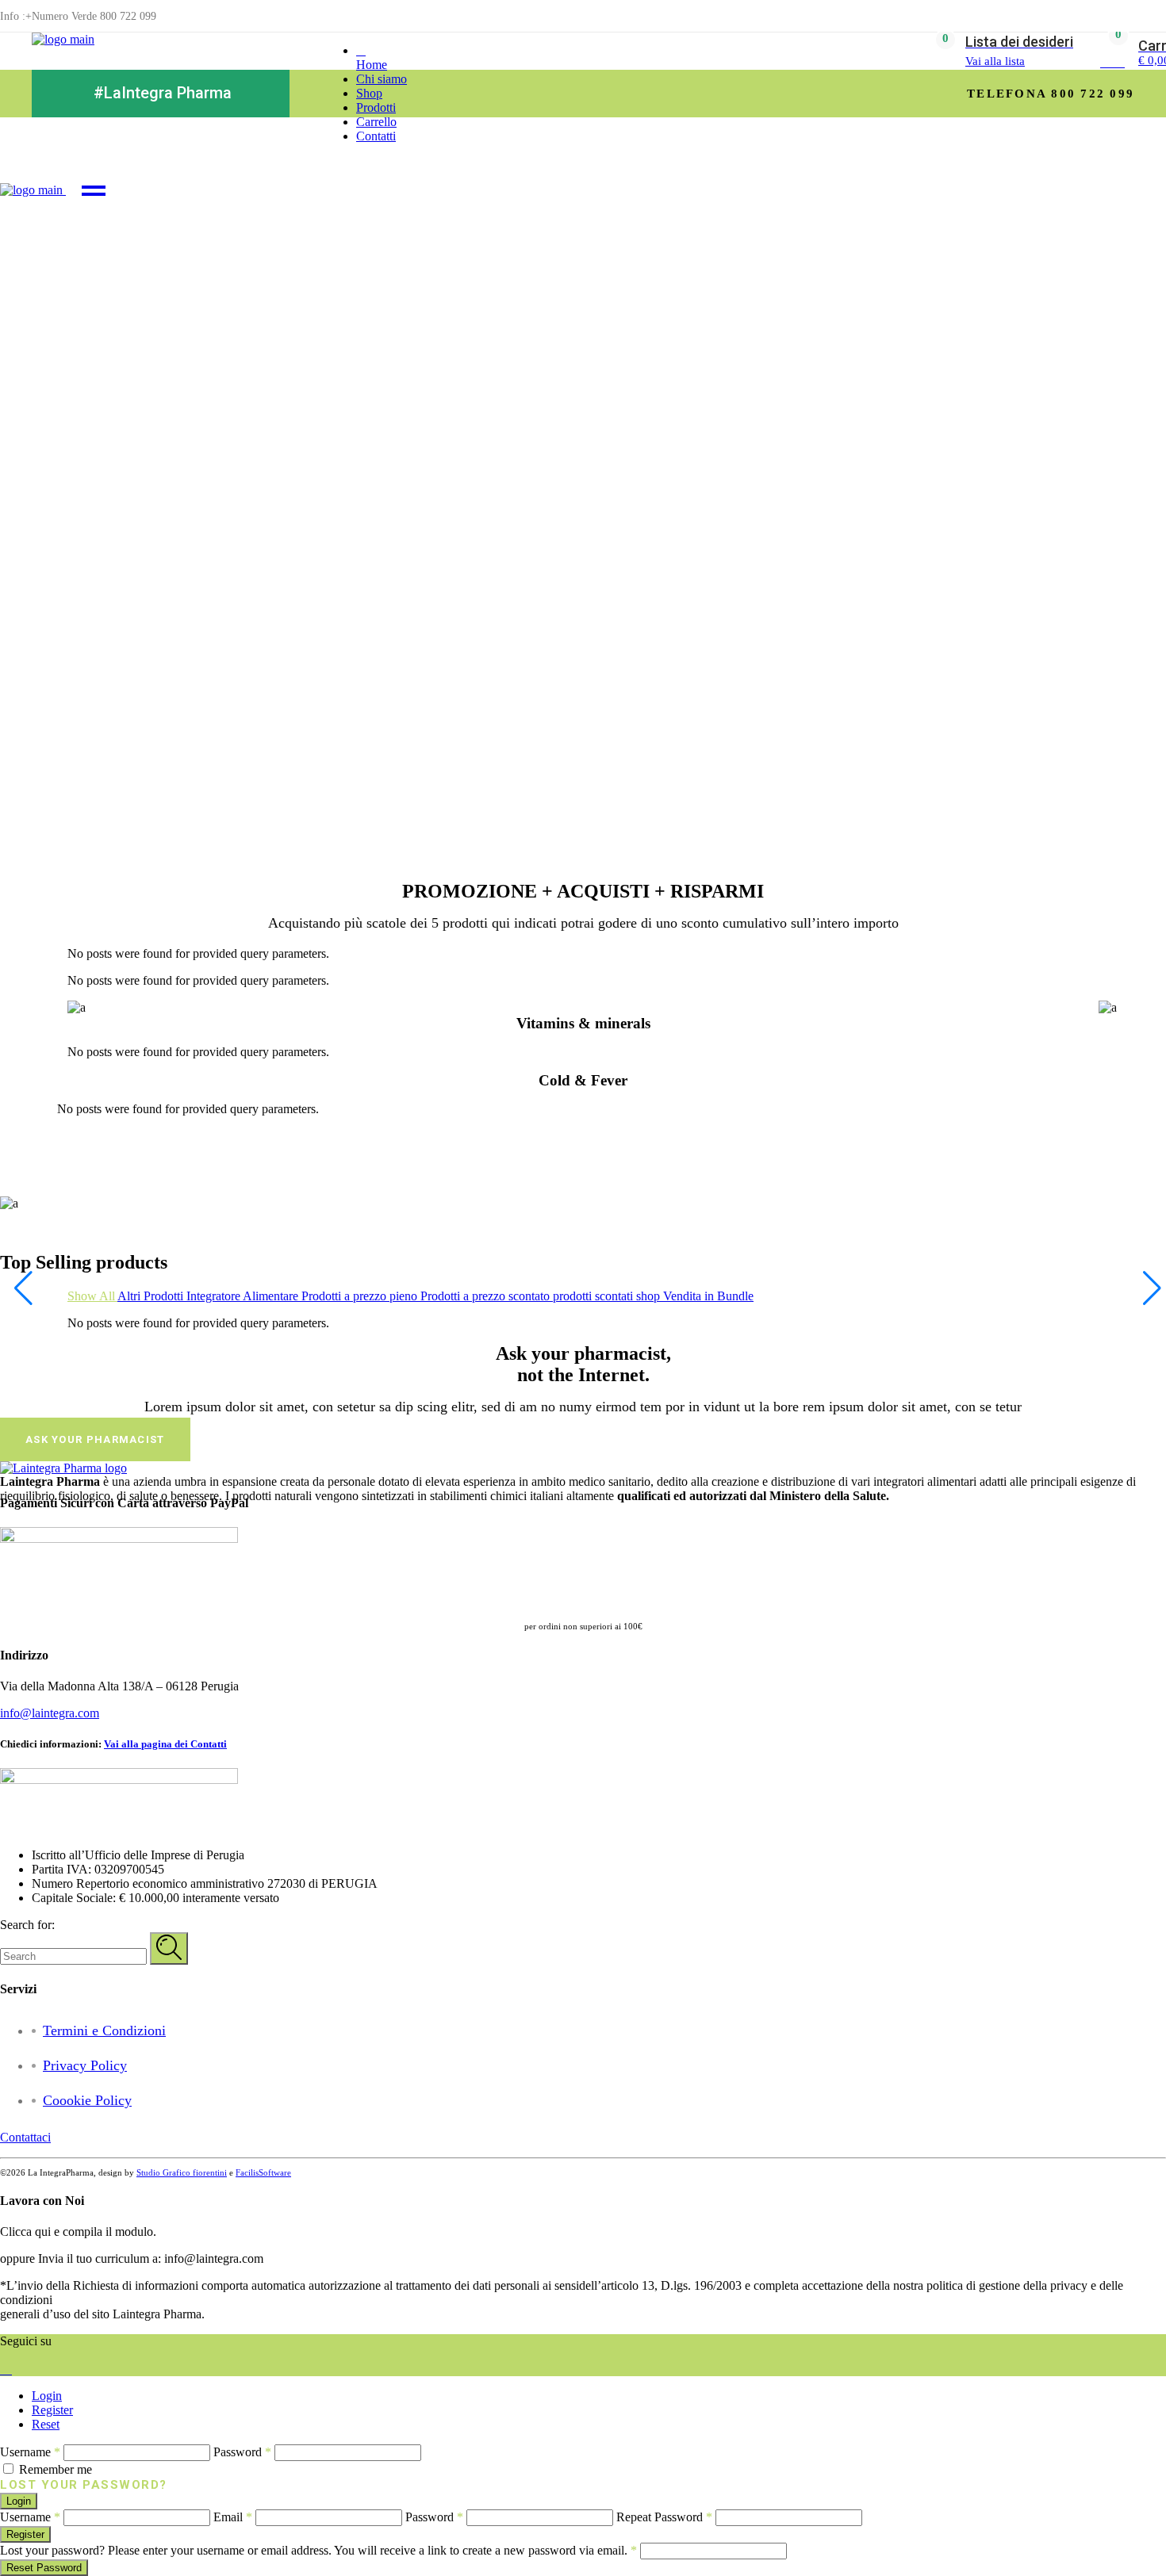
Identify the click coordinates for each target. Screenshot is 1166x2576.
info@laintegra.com (50, 1713)
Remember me (56, 2469)
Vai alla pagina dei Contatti (165, 1744)
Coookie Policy (87, 2100)
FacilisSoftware (263, 2172)
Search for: (27, 1925)
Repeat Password (664, 2517)
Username (30, 2452)
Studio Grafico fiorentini (182, 2172)
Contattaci (25, 2137)
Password (242, 2452)
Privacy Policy (85, 2065)
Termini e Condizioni (104, 2031)
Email (233, 2517)
